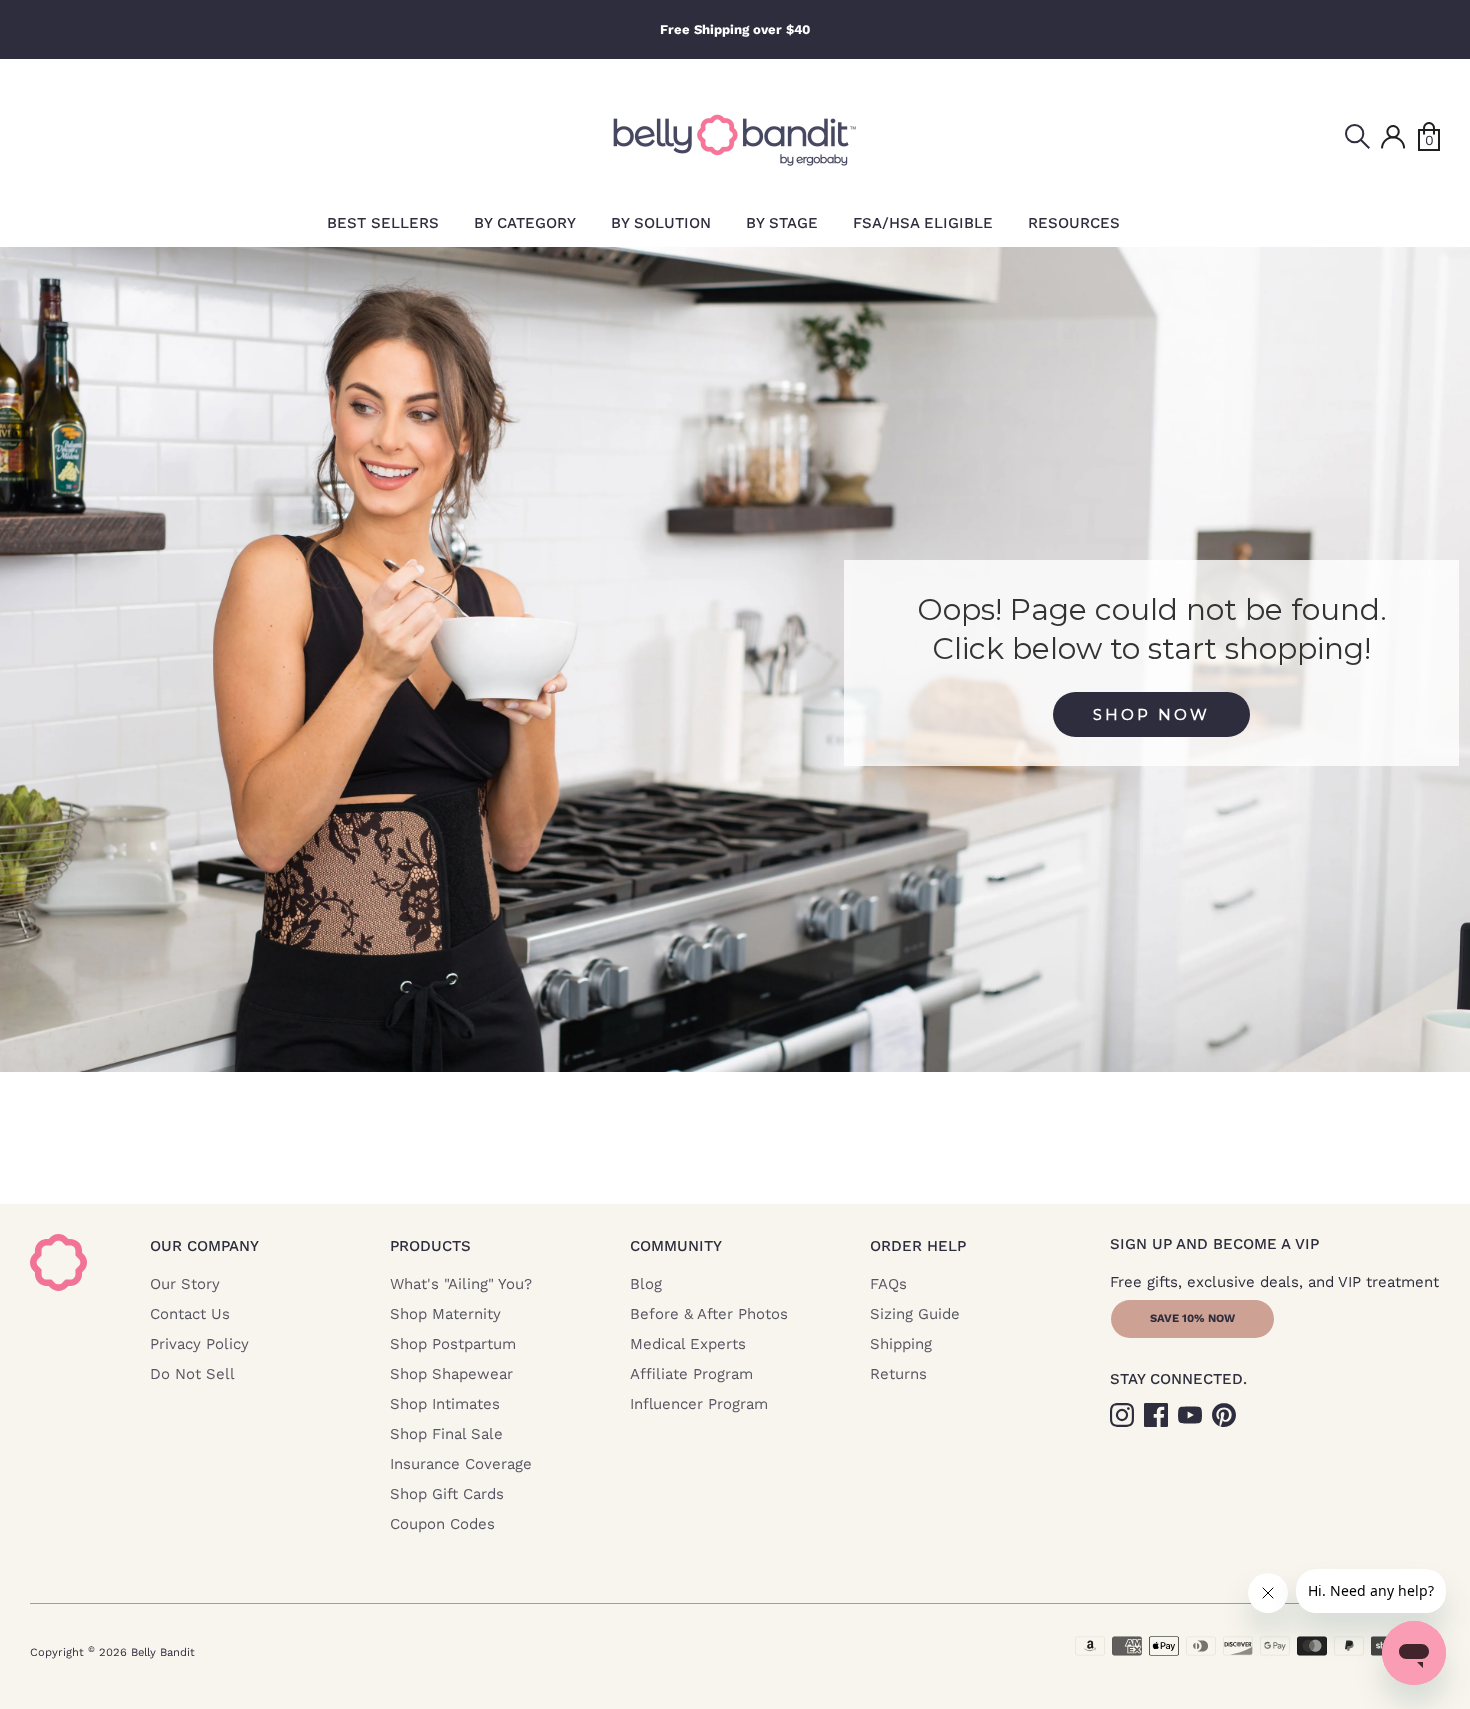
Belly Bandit (163, 1652)
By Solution (661, 223)
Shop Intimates (445, 1404)
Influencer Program (699, 1404)
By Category (525, 223)
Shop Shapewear (451, 1374)
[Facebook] (1158, 1413)
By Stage (782, 223)
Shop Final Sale (446, 1434)
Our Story (185, 1284)
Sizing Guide (915, 1314)
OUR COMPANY (204, 1246)
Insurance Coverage (461, 1464)
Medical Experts (688, 1344)
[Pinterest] (1226, 1413)
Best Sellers (383, 223)
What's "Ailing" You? (461, 1284)
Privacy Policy (199, 1344)
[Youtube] (1192, 1413)
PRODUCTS (430, 1246)
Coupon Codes (442, 1524)
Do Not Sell (192, 1374)
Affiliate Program (691, 1374)
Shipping (901, 1344)
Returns (898, 1374)
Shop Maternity (445, 1314)
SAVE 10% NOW (1192, 1318)
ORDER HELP (918, 1246)
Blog (646, 1284)
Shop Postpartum (453, 1344)
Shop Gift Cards (447, 1494)
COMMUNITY (676, 1246)
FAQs (888, 1284)
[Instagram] (1124, 1413)
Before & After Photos (709, 1314)
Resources (1074, 223)
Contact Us (190, 1314)
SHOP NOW (1151, 714)
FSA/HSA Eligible (923, 223)
